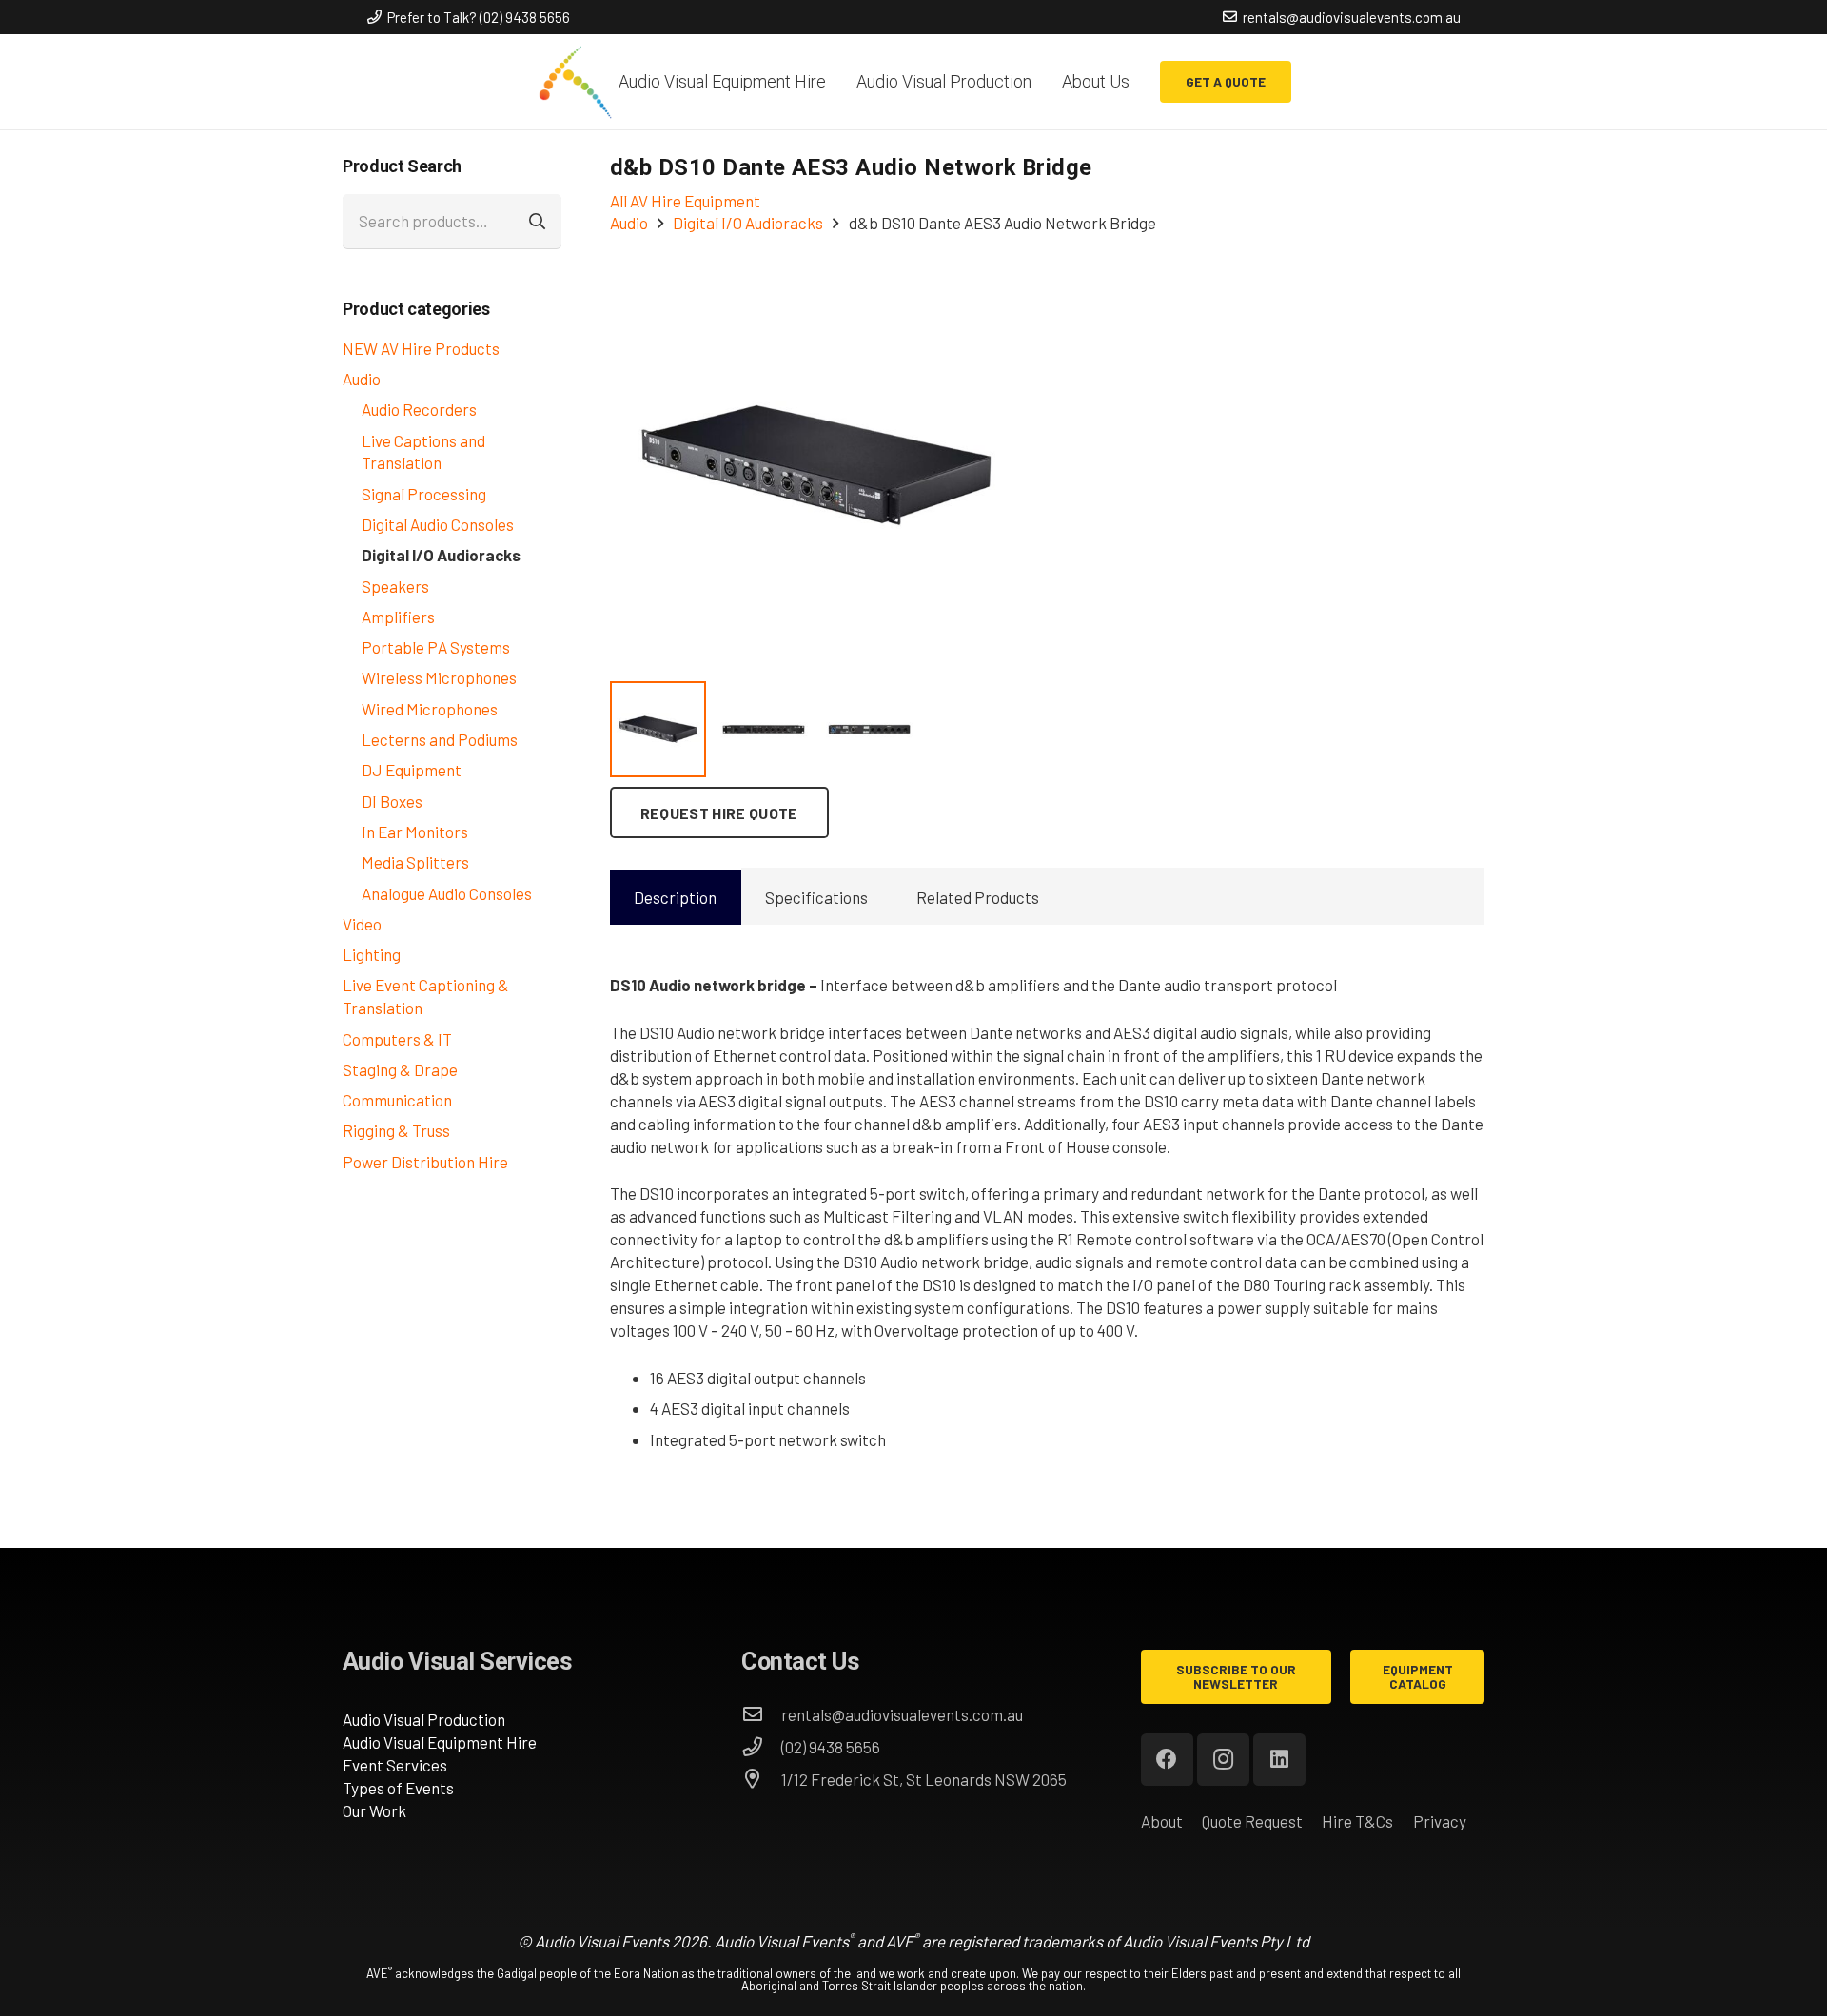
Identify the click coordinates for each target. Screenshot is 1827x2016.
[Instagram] (1223, 1760)
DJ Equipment (412, 770)
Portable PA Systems (436, 647)
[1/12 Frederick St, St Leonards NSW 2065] (761, 1779)
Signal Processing (424, 494)
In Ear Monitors (415, 832)
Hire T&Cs (1357, 1821)
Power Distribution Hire (425, 1162)
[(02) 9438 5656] (761, 1747)
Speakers (395, 586)
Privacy (1440, 1821)
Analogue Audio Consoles (447, 893)
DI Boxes (392, 801)
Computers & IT (397, 1039)
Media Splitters (415, 862)
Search (539, 222)
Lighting (372, 954)
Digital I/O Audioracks (441, 555)
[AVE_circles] (575, 82)
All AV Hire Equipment (685, 201)
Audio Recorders (419, 409)
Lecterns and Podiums (440, 739)
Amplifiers (398, 617)
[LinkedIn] (1279, 1760)
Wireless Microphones (439, 677)
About (1162, 1821)
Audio (362, 379)
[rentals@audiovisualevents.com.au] (761, 1714)
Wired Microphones (430, 709)
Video (362, 924)
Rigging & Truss (396, 1130)
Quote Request (1252, 1821)
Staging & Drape (400, 1069)
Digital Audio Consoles (438, 524)
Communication (397, 1100)
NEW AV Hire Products (421, 348)
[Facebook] (1167, 1760)
